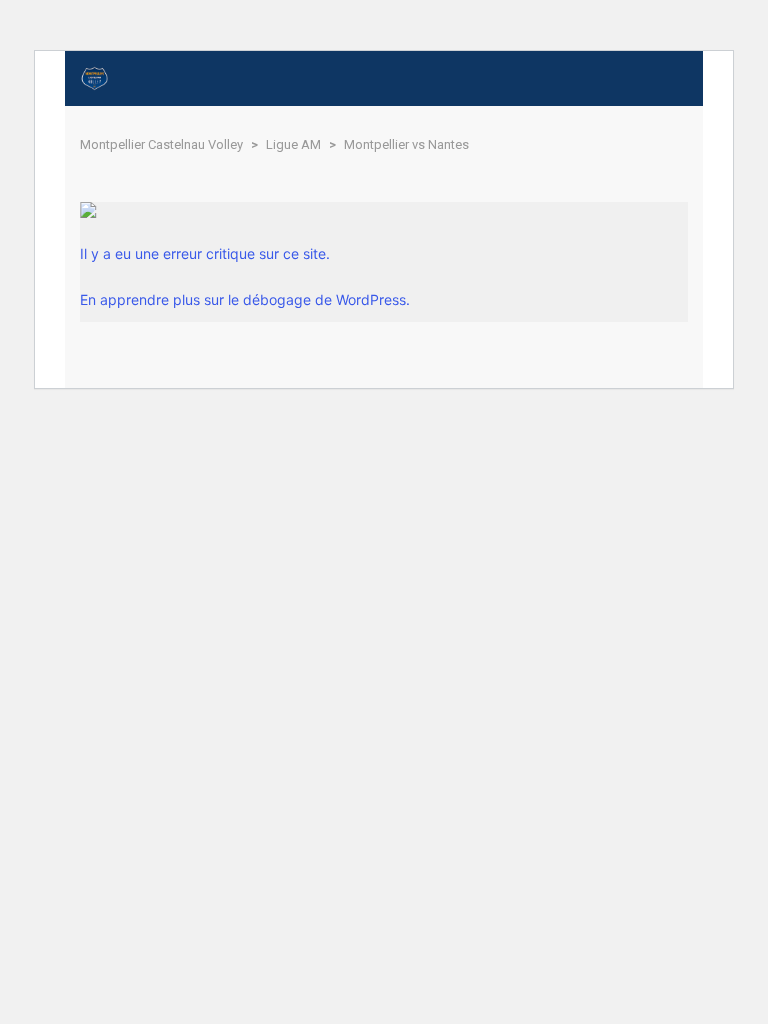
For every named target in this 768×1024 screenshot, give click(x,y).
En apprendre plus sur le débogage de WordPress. (245, 299)
